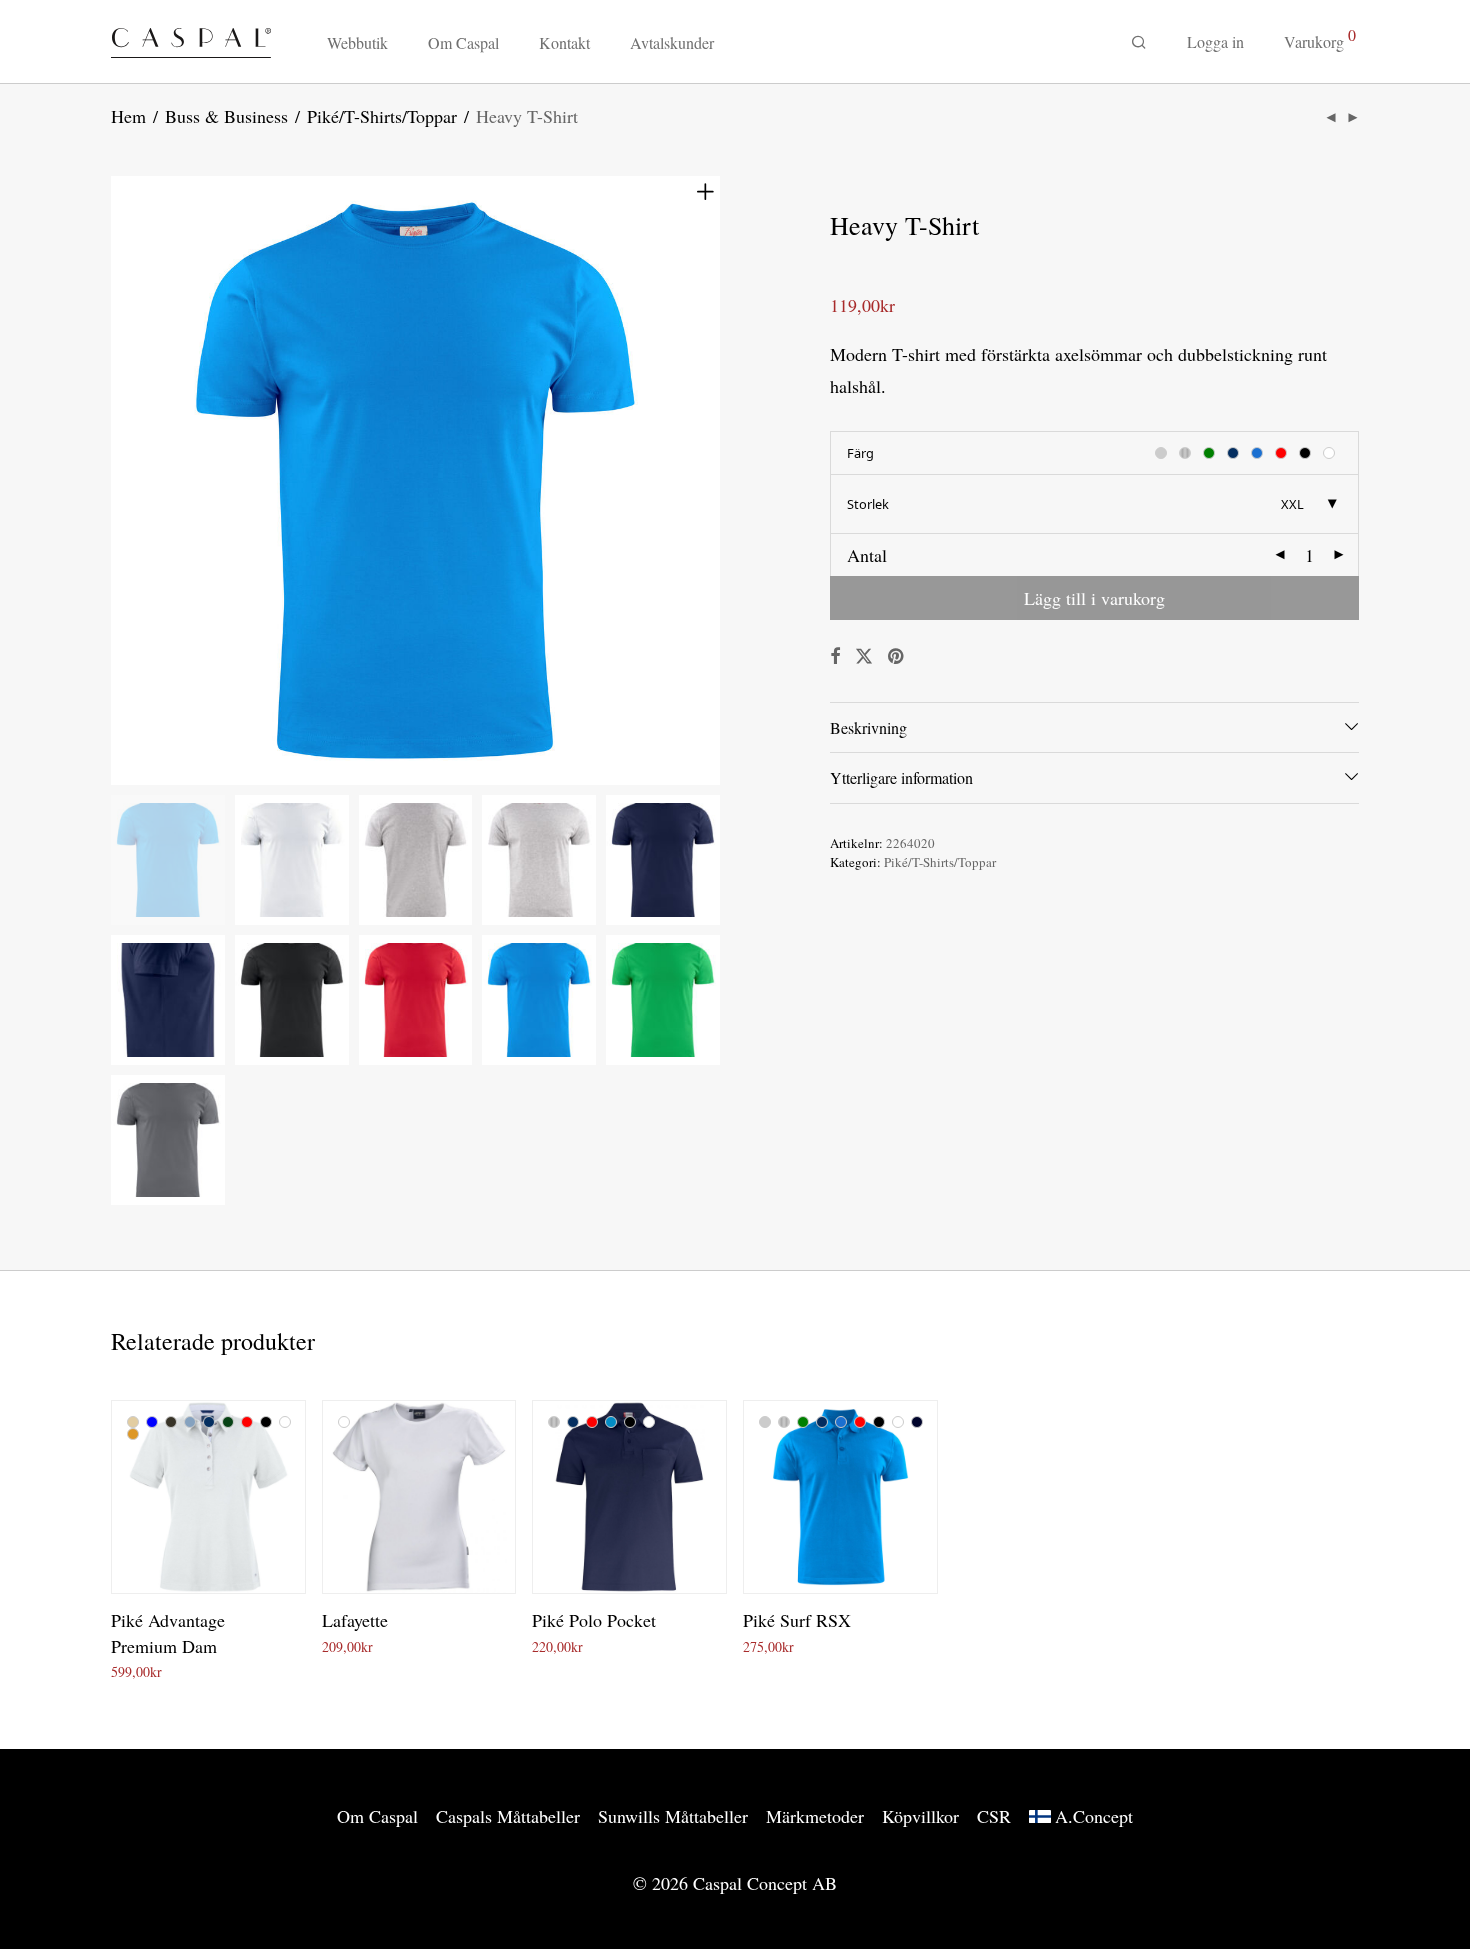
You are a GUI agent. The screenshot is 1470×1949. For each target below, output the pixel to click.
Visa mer (220, 1668)
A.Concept (1094, 1816)
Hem (128, 116)
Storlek (868, 504)
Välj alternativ (145, 1668)
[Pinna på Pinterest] (897, 656)
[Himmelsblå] (190, 1422)
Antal (867, 555)
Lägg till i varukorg (1094, 598)
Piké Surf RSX (797, 1620)
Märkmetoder (815, 1816)
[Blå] (152, 1422)
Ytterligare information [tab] (901, 777)
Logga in (1215, 41)
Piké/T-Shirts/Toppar (382, 116)
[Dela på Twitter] (864, 656)
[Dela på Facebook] (835, 656)
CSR (994, 1816)
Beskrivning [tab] (868, 727)
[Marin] (209, 1422)
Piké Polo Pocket (594, 1620)
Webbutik (357, 42)
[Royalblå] (611, 1422)
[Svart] (266, 1422)
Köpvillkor (920, 1816)
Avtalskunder (672, 42)
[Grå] (765, 1422)
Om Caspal (463, 42)
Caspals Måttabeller (508, 1816)
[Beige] (133, 1422)
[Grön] (803, 1422)
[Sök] (1139, 42)
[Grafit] (171, 1422)
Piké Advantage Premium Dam (168, 1632)
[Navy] (917, 1422)
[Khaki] (133, 1434)
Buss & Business (226, 116)
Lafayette (355, 1620)
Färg (860, 453)
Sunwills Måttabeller (673, 1816)
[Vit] (285, 1422)
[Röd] (247, 1422)
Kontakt (564, 42)
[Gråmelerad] (554, 1422)
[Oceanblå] (841, 1422)
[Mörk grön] (228, 1422)
